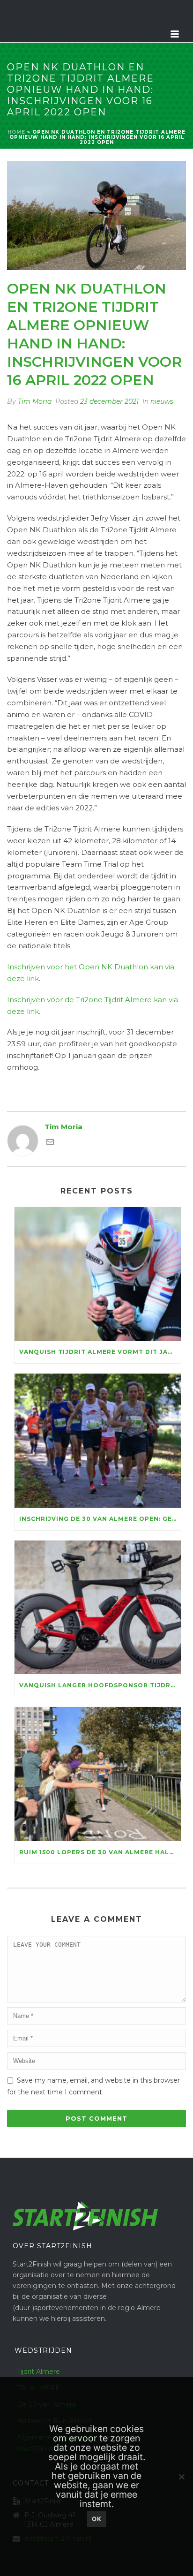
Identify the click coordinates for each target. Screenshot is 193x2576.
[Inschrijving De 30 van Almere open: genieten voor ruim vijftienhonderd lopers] (98, 1440)
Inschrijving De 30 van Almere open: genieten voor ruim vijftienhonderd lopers (100, 1519)
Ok (97, 2519)
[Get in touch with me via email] (50, 1143)
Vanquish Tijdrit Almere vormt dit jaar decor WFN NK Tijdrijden (100, 1352)
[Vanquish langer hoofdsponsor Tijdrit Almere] (98, 1607)
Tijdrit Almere (38, 2372)
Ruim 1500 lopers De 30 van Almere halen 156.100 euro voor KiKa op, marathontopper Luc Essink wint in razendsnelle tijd (100, 1852)
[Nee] (181, 2477)
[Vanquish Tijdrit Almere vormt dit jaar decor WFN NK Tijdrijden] (98, 1274)
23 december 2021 (109, 401)
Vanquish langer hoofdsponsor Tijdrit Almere (100, 1685)
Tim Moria (35, 401)
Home (16, 132)
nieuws (162, 401)
